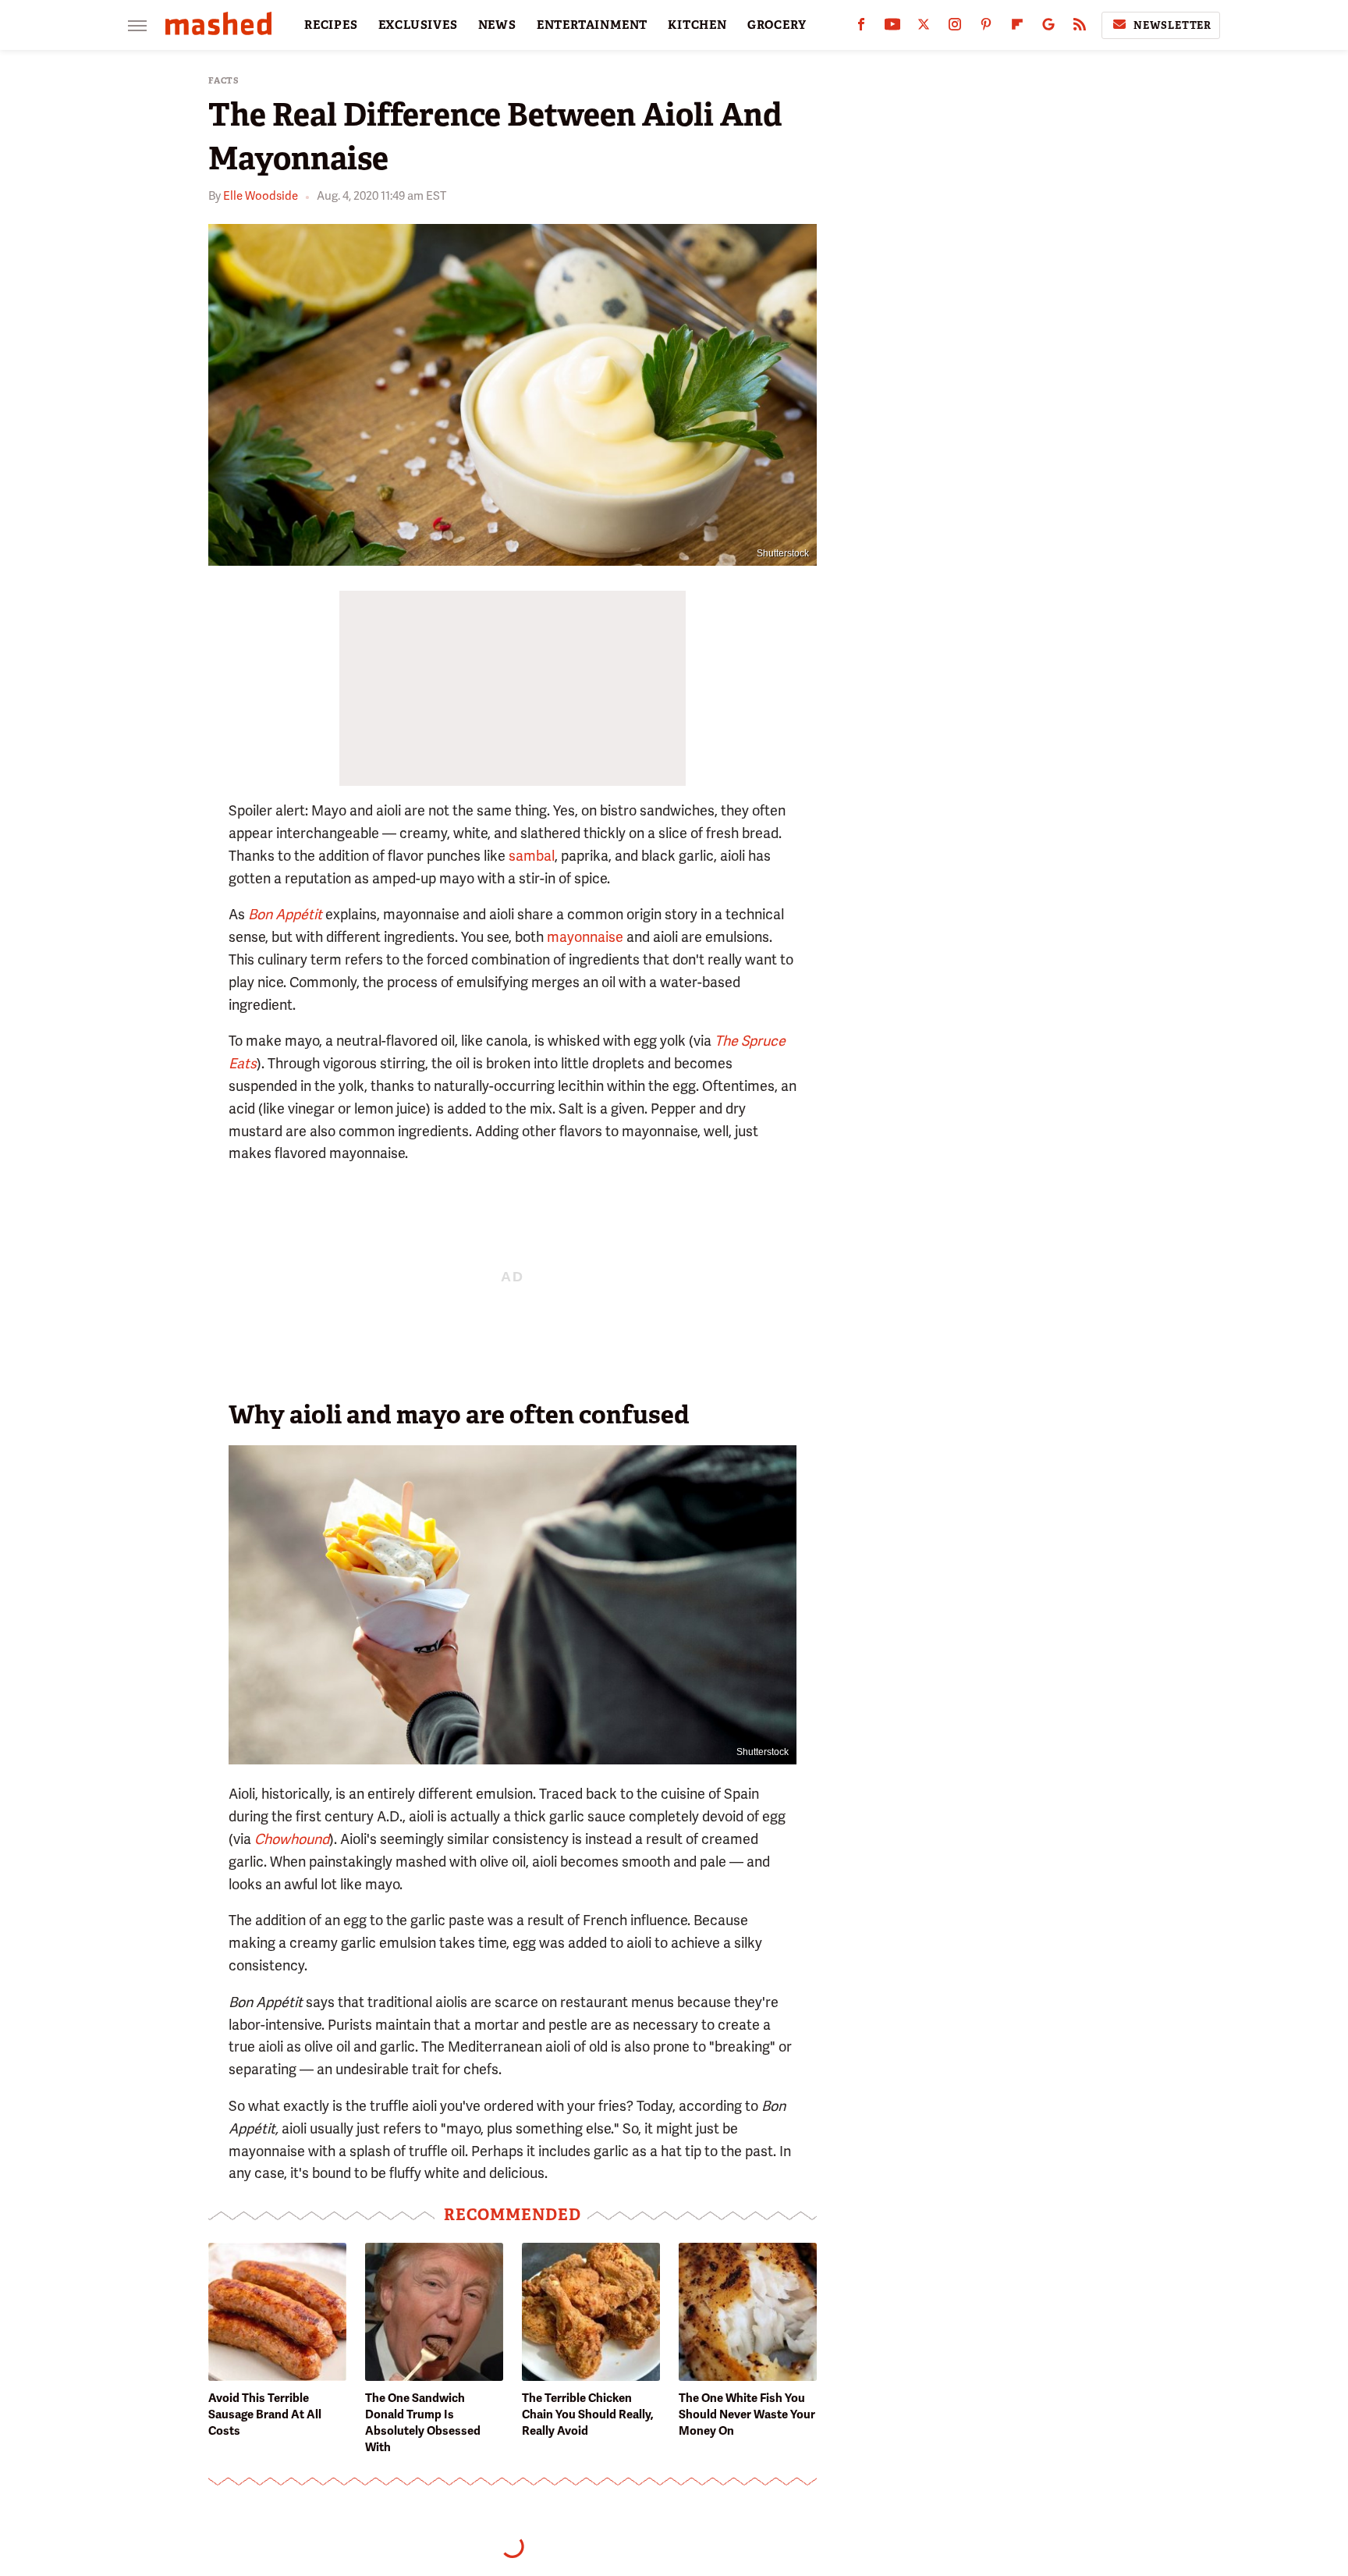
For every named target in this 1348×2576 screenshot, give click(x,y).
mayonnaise (585, 937)
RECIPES (331, 25)
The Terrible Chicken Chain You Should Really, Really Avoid (588, 2414)
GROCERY (777, 25)
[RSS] (1080, 28)
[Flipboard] (1017, 28)
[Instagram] (955, 28)
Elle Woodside (261, 196)
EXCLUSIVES (418, 25)
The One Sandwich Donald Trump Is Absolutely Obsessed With (423, 2423)
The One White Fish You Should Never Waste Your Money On (747, 2414)
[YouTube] (892, 28)
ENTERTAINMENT (592, 25)
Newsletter (1172, 25)
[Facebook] (861, 28)
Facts (224, 81)
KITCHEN (697, 25)
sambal (532, 856)
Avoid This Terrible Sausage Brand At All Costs (265, 2414)
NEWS (497, 25)
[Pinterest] (986, 28)
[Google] (1048, 28)
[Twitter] (924, 28)
